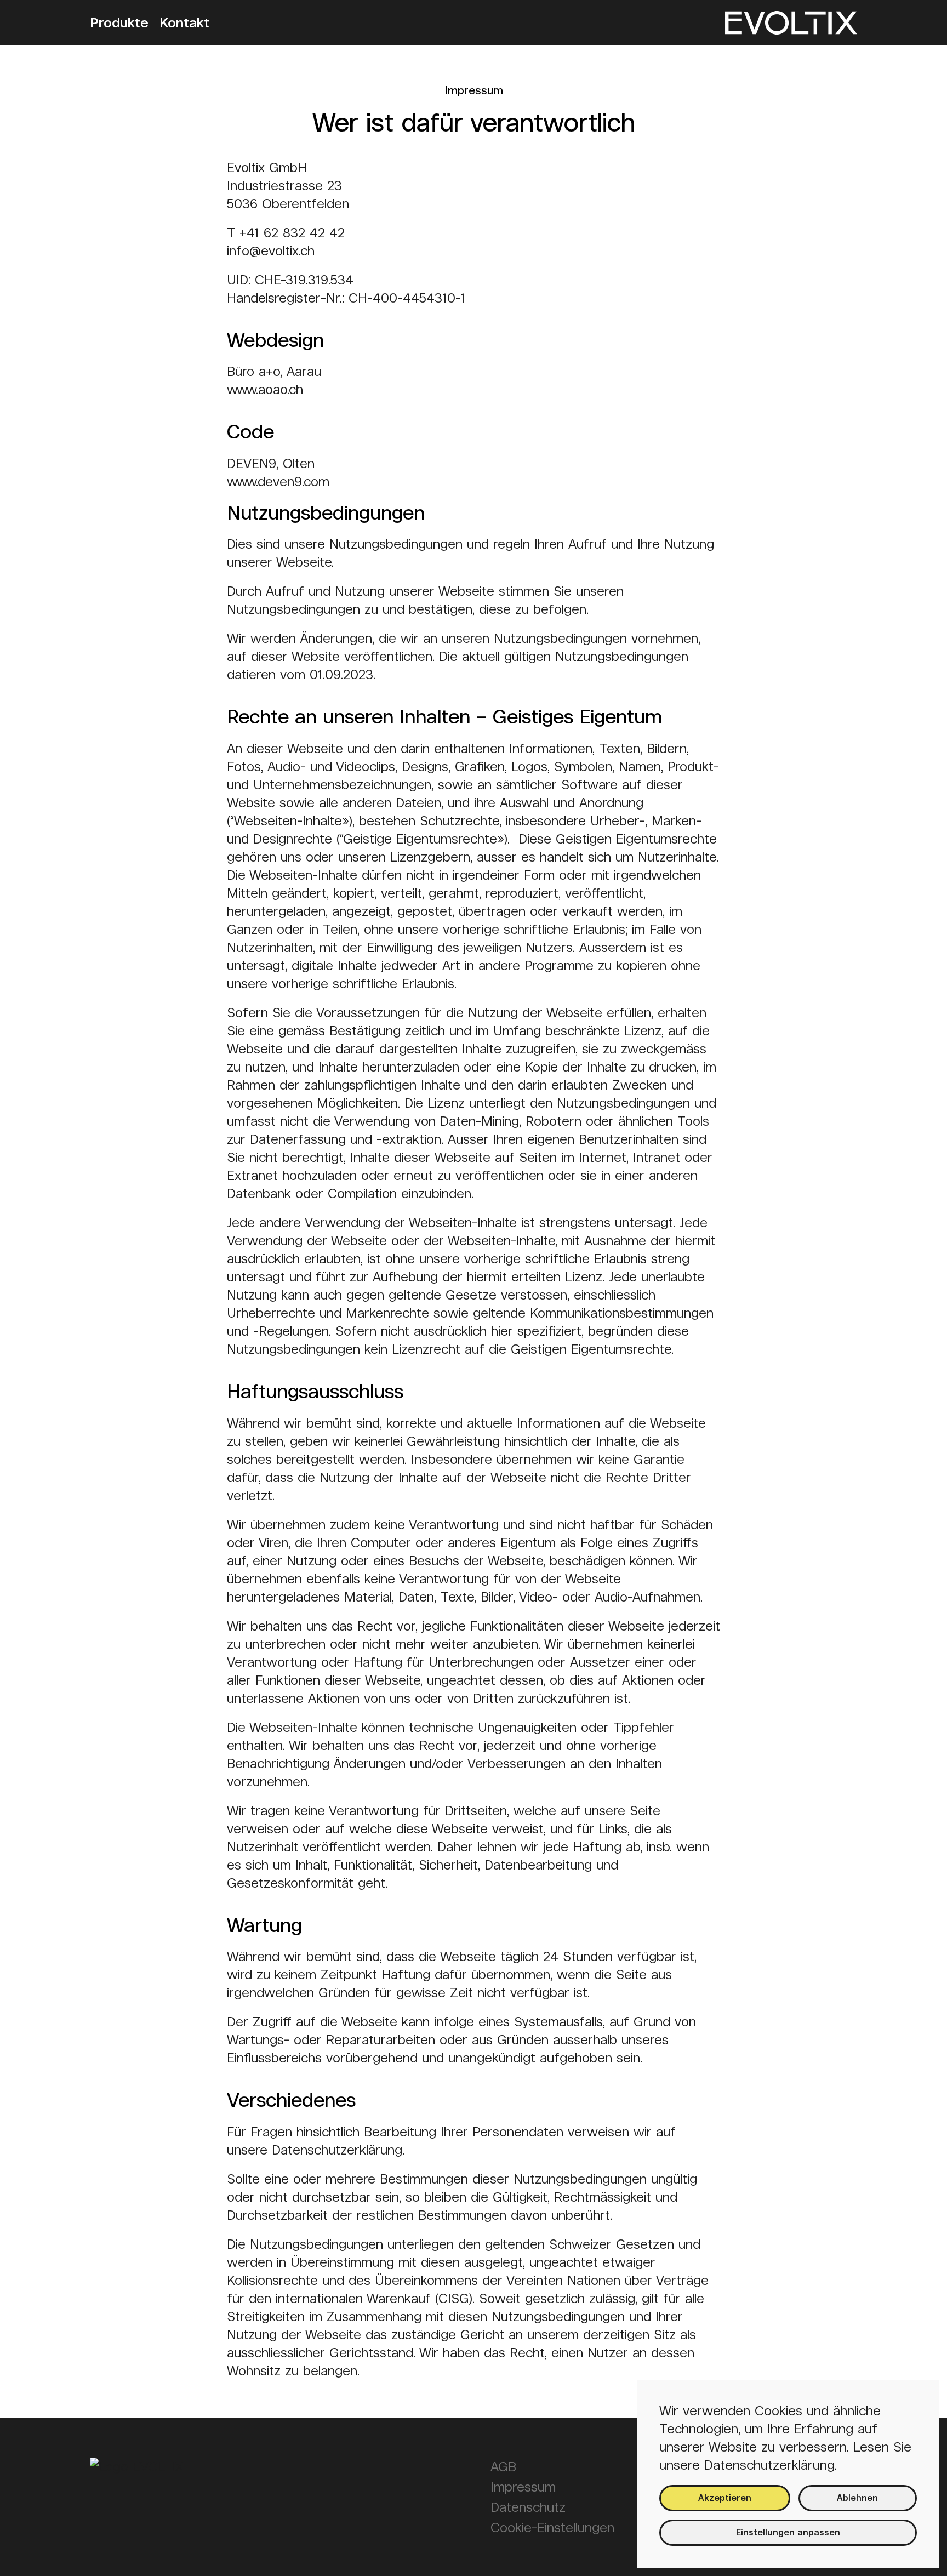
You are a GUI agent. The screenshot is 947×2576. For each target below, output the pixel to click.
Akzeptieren (725, 2498)
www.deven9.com (278, 481)
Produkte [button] (119, 23)
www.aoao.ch (265, 389)
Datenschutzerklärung (769, 2465)
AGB (503, 2467)
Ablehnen (857, 2498)
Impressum (523, 2487)
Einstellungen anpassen (788, 2532)
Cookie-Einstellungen (552, 2527)
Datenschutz (528, 2507)
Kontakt (184, 23)
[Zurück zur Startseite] (791, 23)
